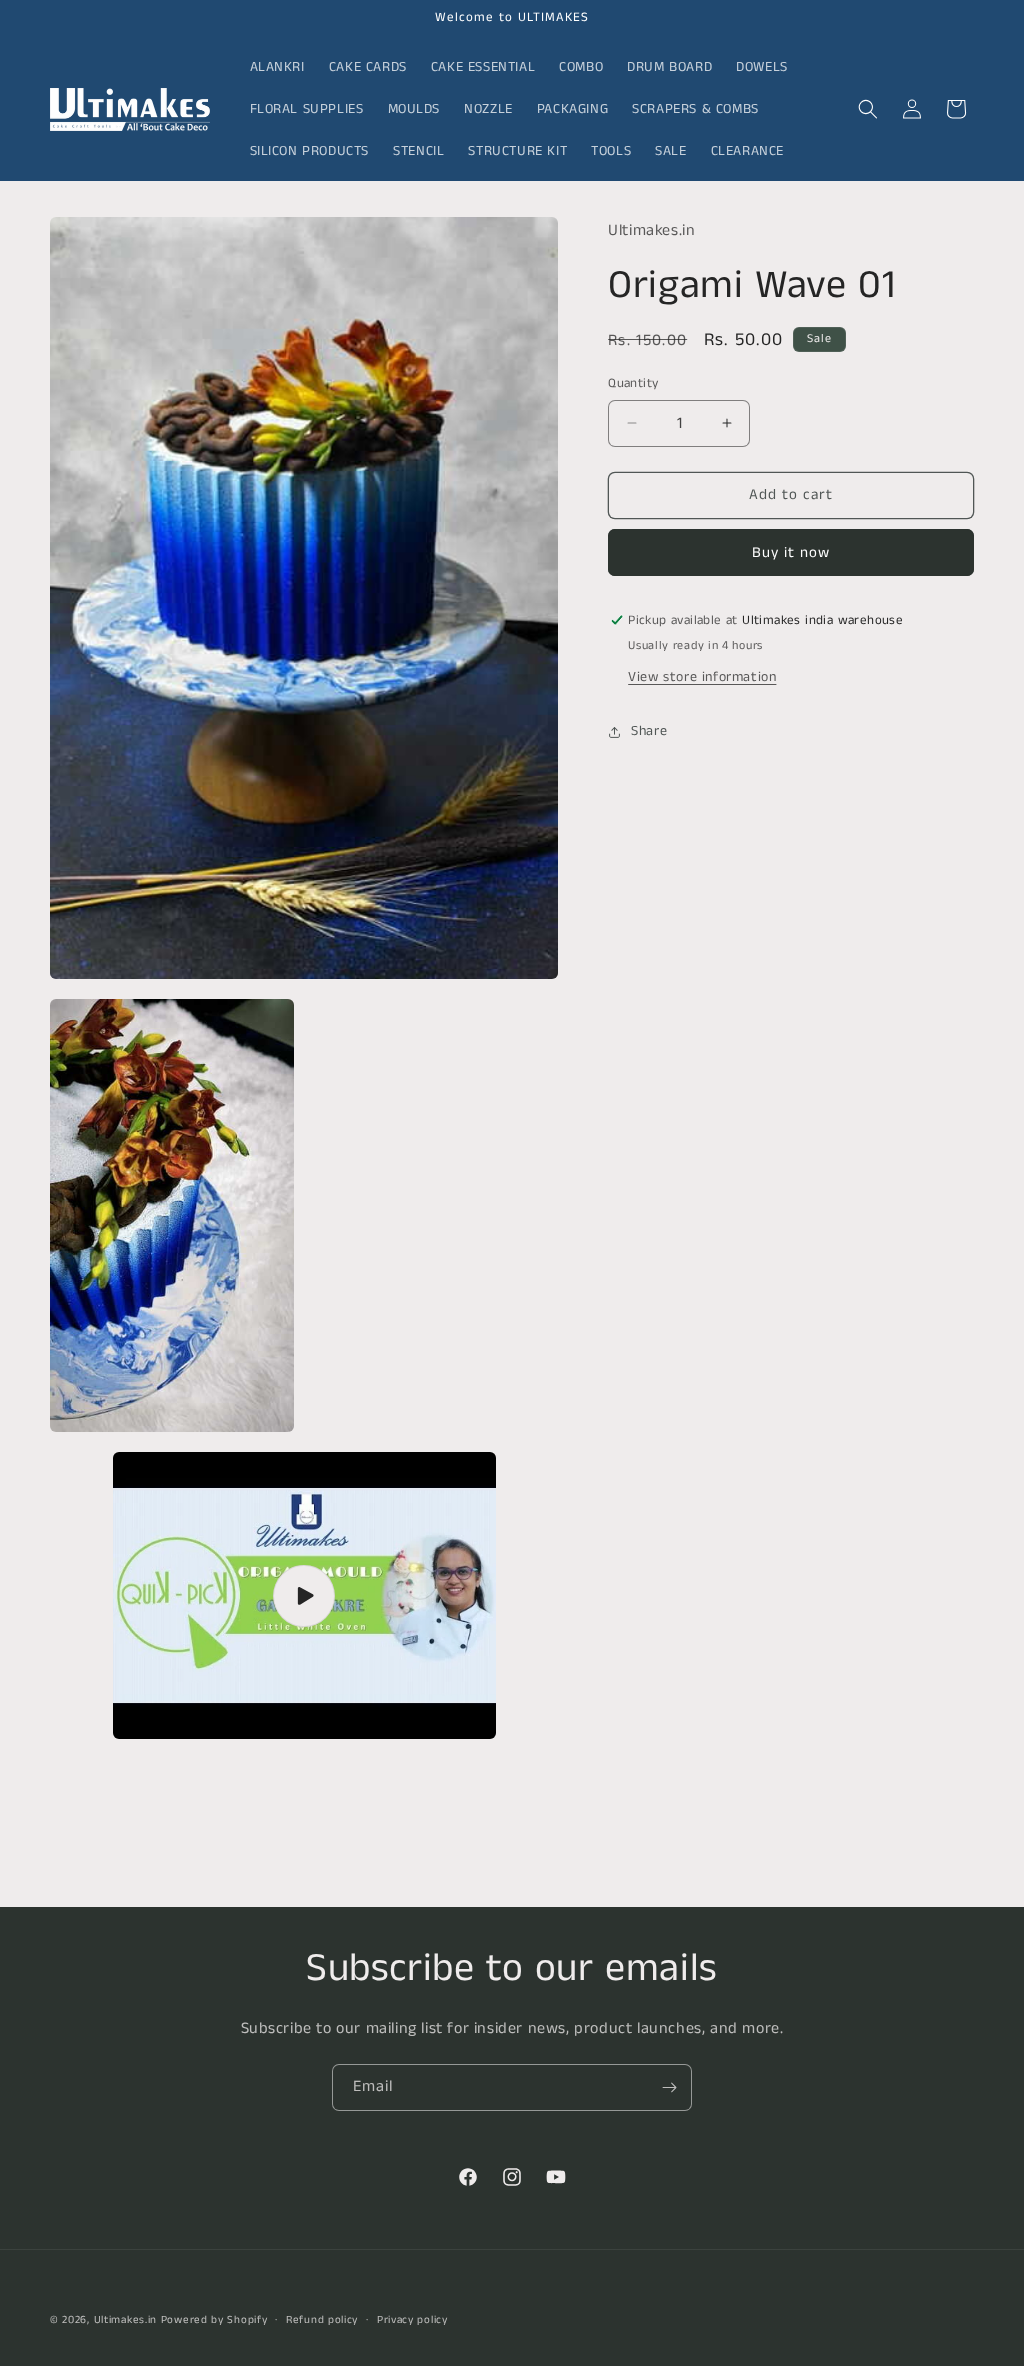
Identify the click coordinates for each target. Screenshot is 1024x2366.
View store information (702, 677)
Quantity (633, 383)
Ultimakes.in (125, 2320)
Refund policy (322, 2320)
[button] (868, 109)
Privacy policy (412, 2320)
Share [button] (649, 731)
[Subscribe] (669, 2087)
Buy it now (791, 552)
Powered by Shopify (214, 2320)
